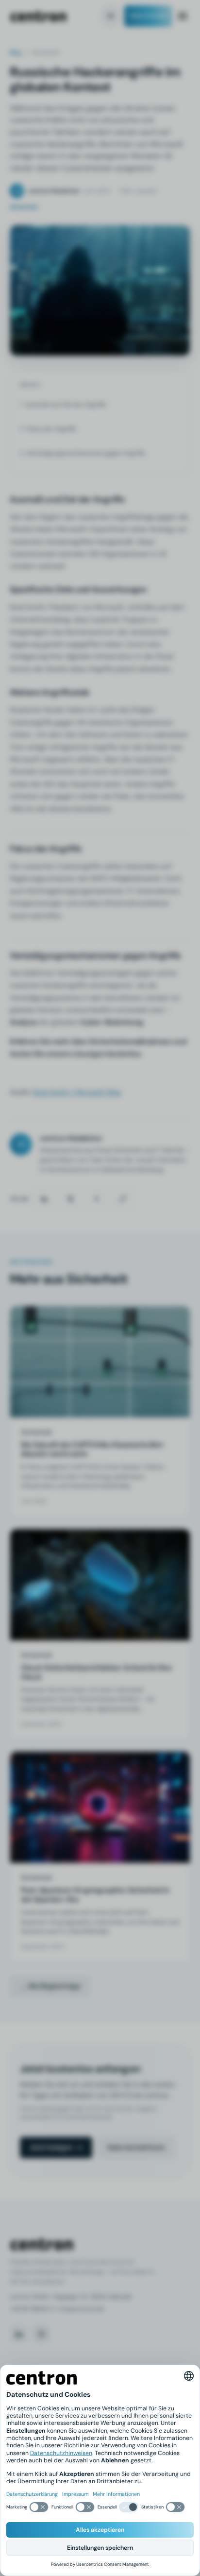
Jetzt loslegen (51, 2147)
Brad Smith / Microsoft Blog (77, 1092)
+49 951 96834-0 (32, 2309)
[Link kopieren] (123, 1199)
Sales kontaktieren (136, 2147)
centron (38, 16)
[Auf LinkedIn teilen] (44, 1199)
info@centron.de (81, 2309)
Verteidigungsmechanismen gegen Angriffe (86, 453)
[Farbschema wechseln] (111, 16)
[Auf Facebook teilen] (97, 1199)
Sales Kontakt (148, 16)
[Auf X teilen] (70, 1199)
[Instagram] (41, 2334)
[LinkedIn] (19, 2334)
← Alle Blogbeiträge (50, 1986)
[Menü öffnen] (183, 16)
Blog (16, 52)
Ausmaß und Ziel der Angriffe (66, 405)
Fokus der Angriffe (51, 429)
